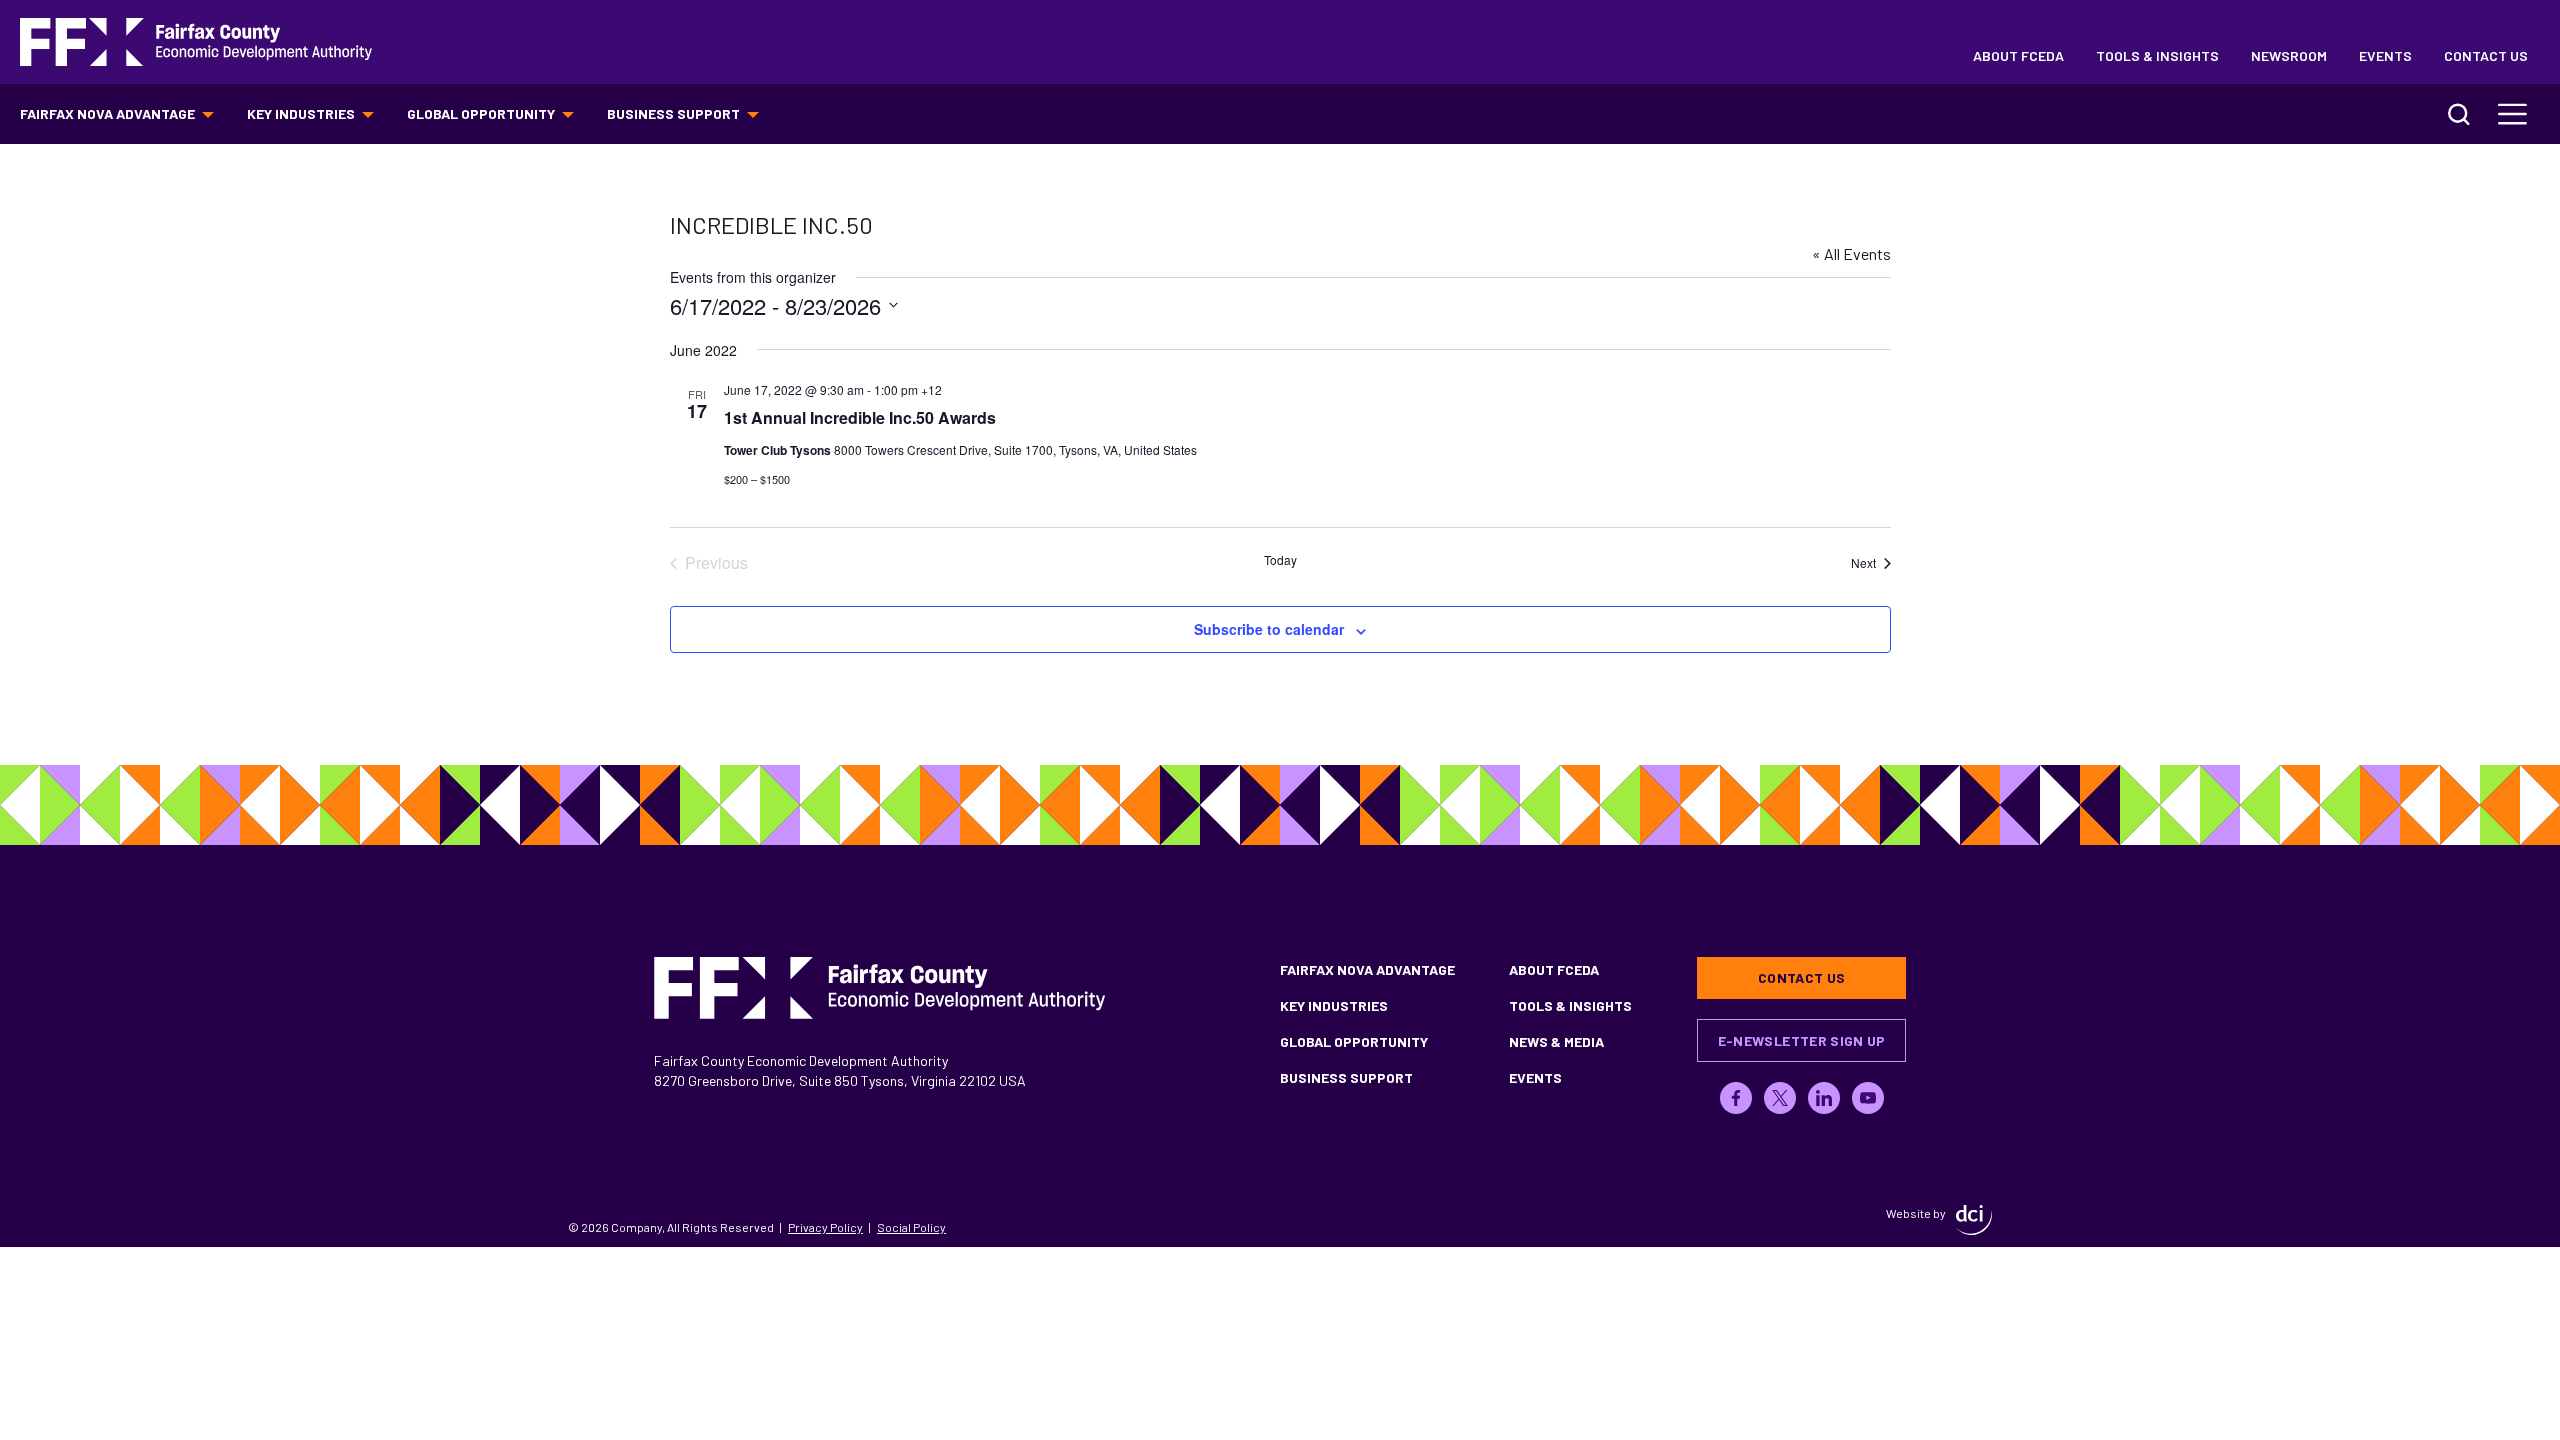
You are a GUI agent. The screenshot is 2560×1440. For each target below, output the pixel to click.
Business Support (673, 113)
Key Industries (301, 113)
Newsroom (2289, 55)
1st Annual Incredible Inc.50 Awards (860, 417)
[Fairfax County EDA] (196, 42)
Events (2385, 55)
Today (1280, 560)
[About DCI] (1974, 1220)
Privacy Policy (825, 1227)
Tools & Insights (2157, 55)
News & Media (1556, 1041)
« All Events (1851, 253)
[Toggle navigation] (2513, 114)
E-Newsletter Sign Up (1802, 1040)
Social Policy (911, 1227)
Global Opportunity (481, 113)
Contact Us (2486, 55)
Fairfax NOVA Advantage (107, 113)
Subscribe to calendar (1269, 629)
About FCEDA (2018, 55)
